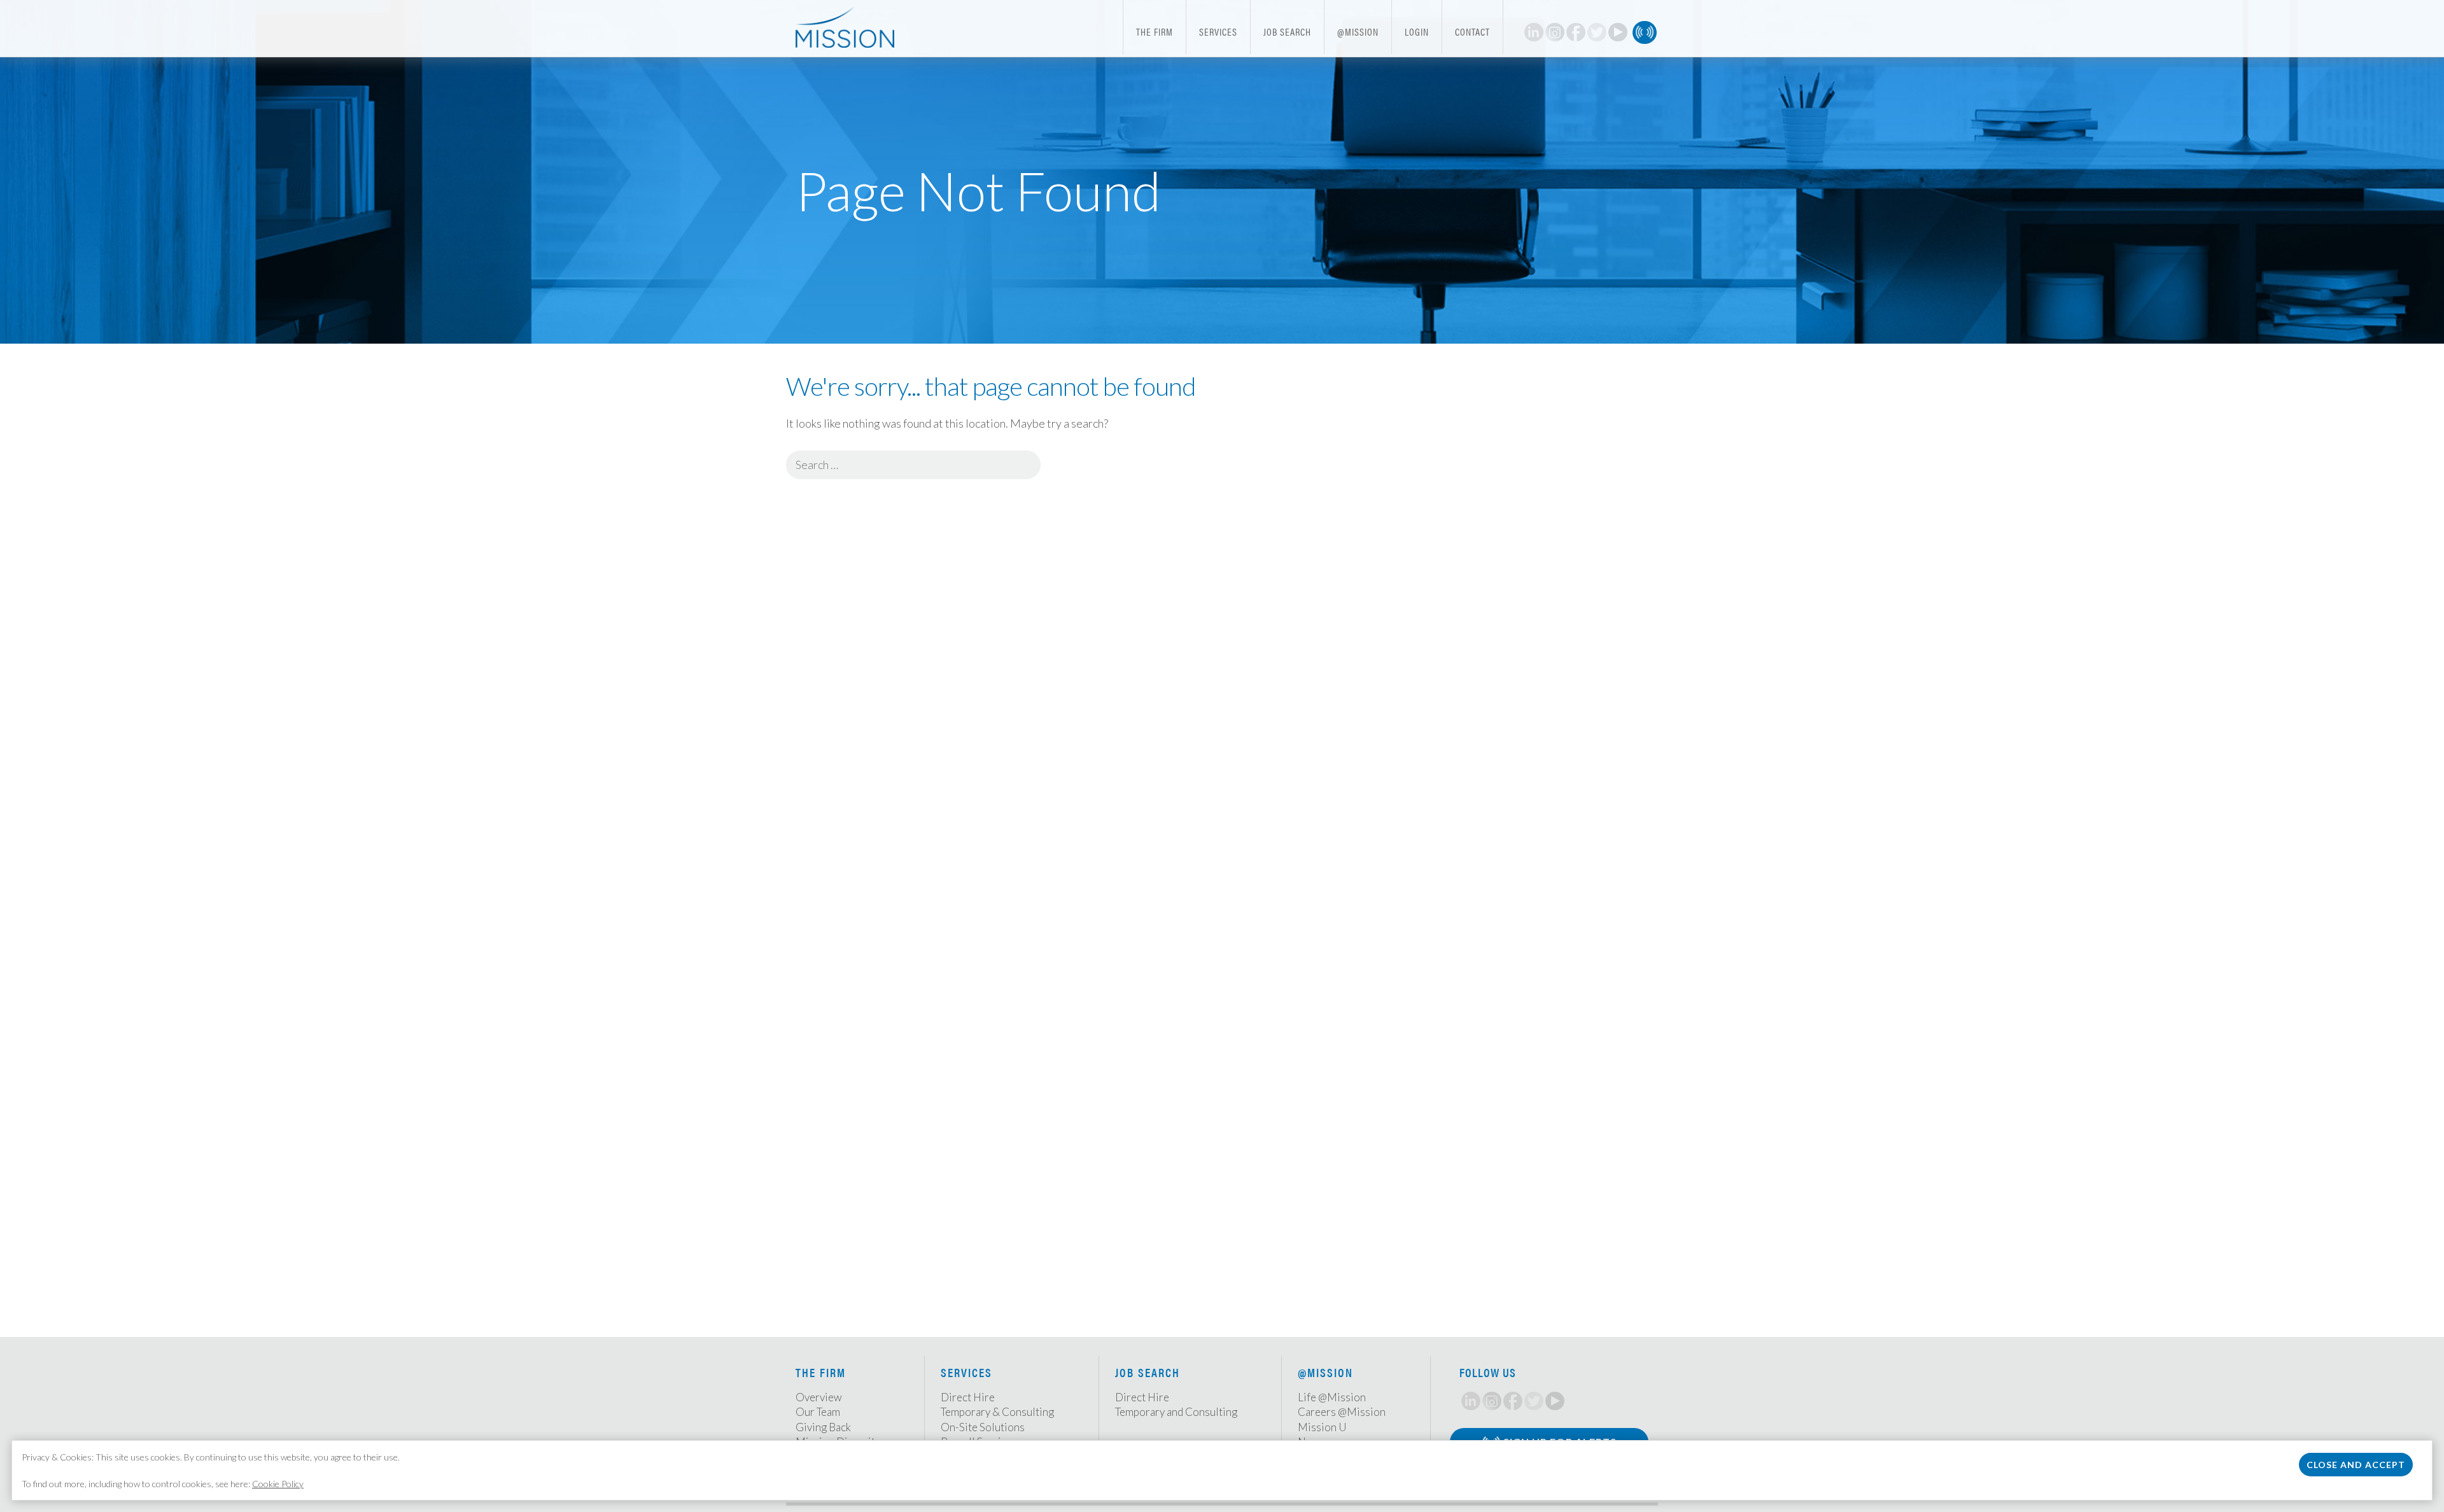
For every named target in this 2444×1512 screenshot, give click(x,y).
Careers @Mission (1342, 1412)
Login (1417, 31)
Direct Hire (968, 1397)
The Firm (1155, 31)
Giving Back (823, 1427)
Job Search (1287, 31)
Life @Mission (1332, 1397)
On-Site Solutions (983, 1427)
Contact (1472, 31)
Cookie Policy (278, 1484)
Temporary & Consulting (997, 1412)
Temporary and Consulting (1176, 1412)
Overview (819, 1397)
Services (1218, 31)
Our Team (818, 1412)
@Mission (1358, 31)
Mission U (1322, 1427)
